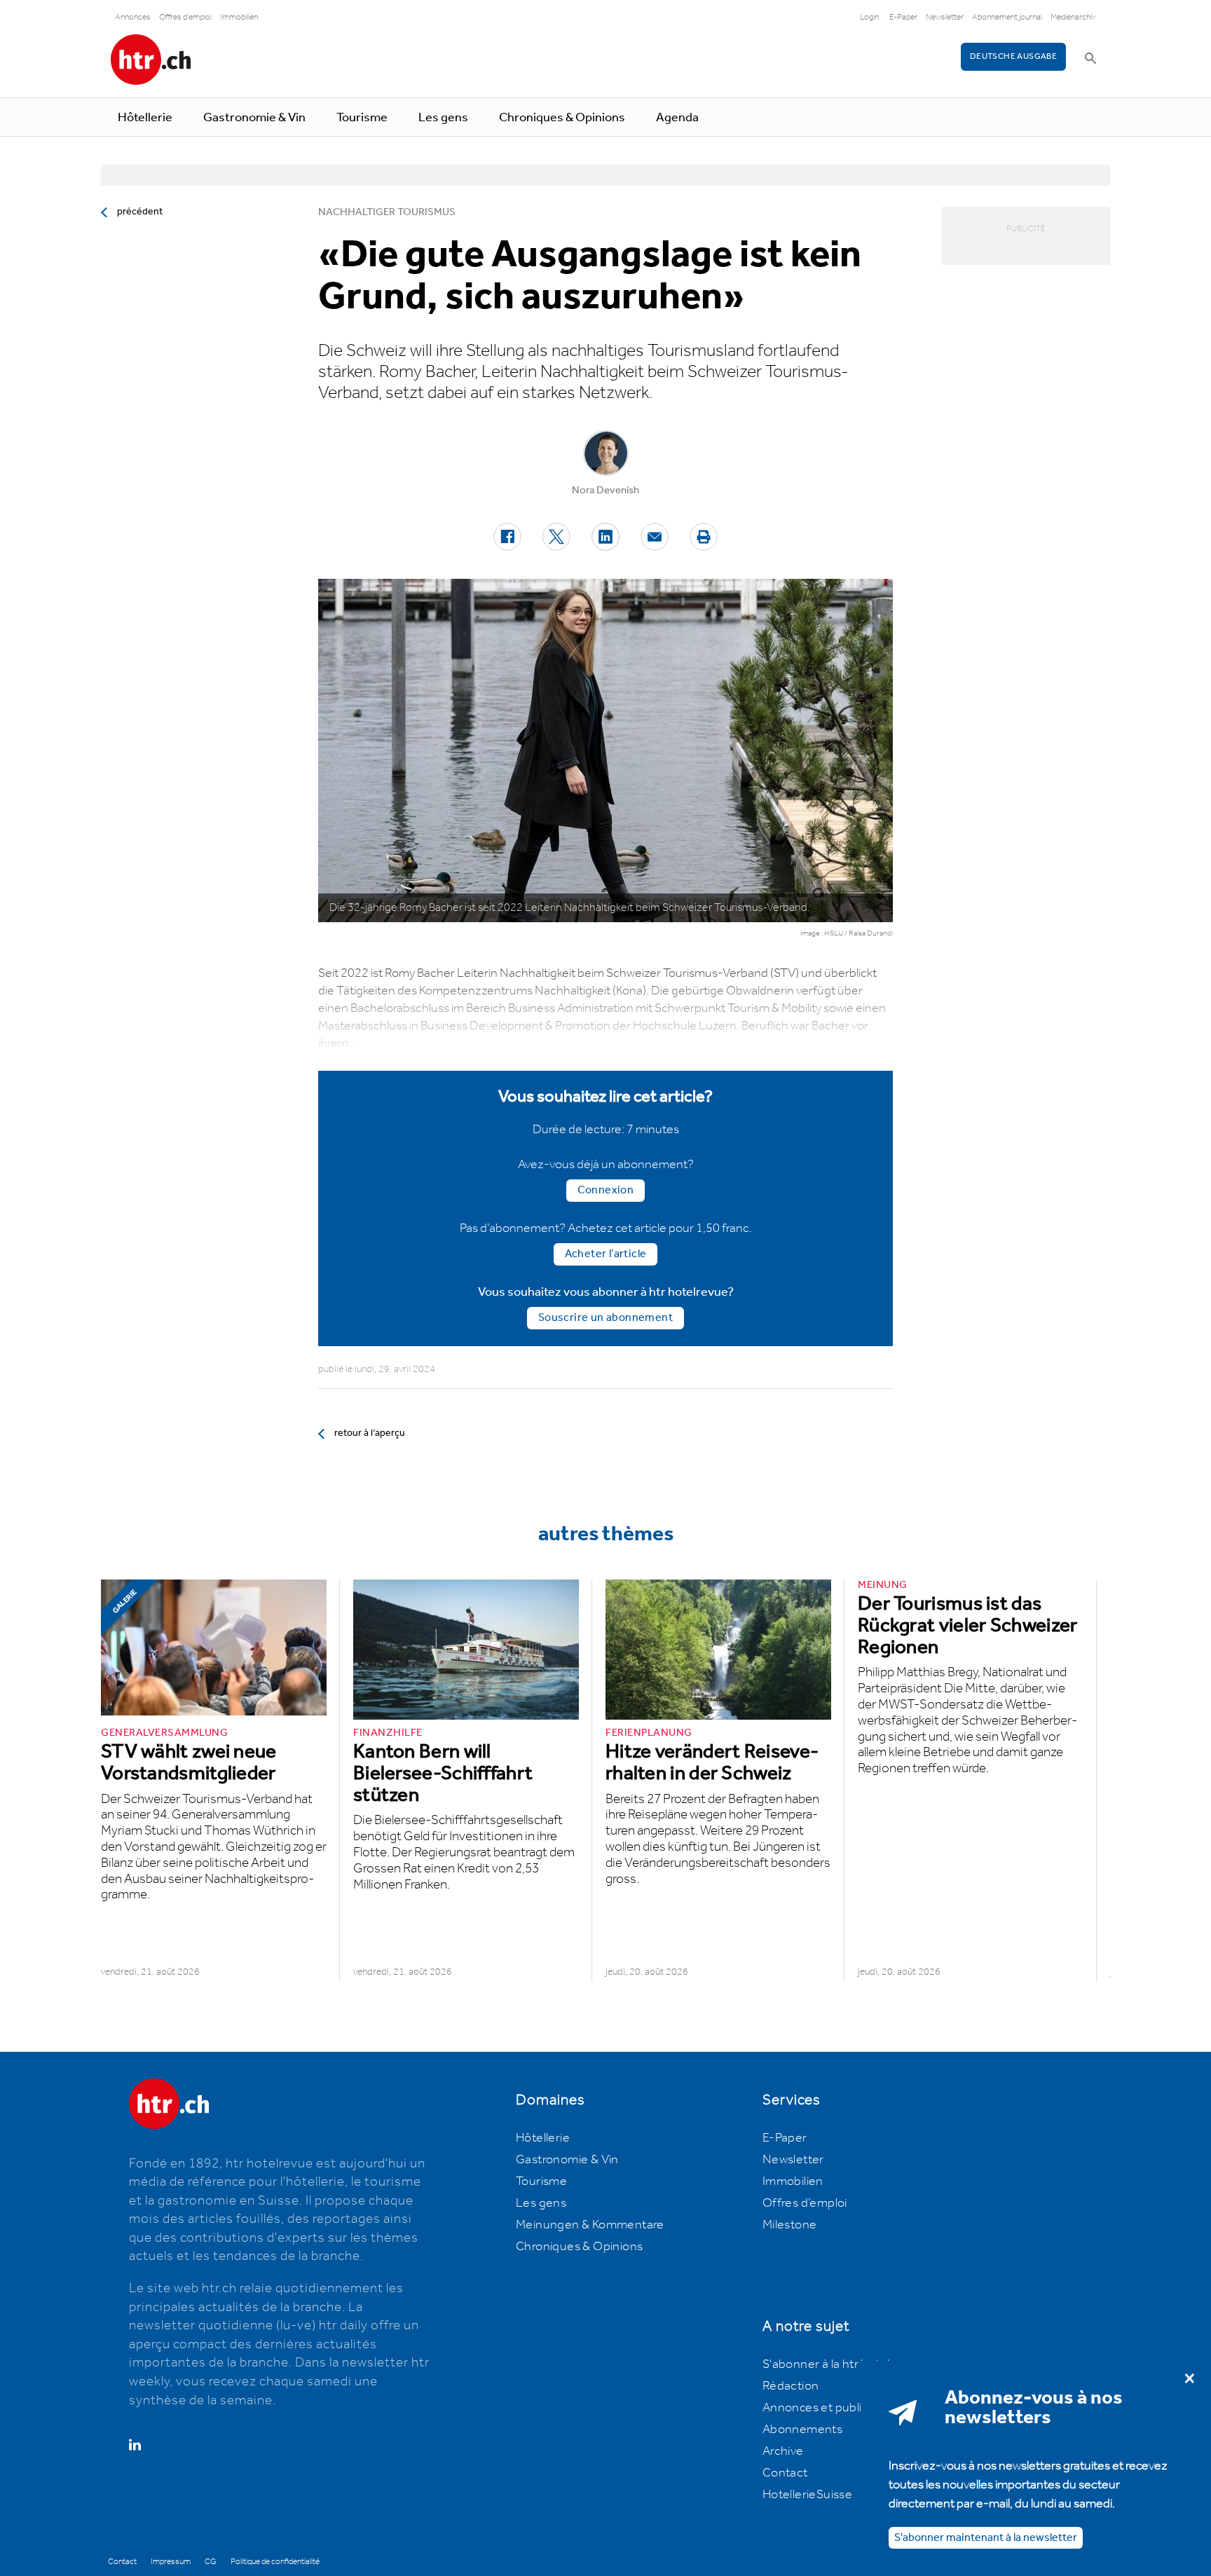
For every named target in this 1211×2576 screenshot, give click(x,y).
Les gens (443, 118)
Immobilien (239, 17)
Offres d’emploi (805, 2203)
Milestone (790, 2225)
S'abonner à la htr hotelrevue (842, 2364)
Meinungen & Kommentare (590, 2225)
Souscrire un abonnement (605, 1318)
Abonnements (802, 2430)
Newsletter (945, 17)
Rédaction (791, 2386)
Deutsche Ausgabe (1013, 56)
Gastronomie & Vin (254, 118)
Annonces (133, 17)
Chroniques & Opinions (562, 118)
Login (869, 17)
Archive (783, 2451)
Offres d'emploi (185, 17)
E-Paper (903, 17)
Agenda (677, 118)
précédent (140, 212)
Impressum (171, 2562)
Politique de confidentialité (275, 2562)
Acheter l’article (606, 1254)
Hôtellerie (145, 118)
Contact (785, 2473)
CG (211, 2562)
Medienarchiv (1073, 17)
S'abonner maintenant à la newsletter (986, 2537)
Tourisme (362, 118)
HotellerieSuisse (807, 2495)
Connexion (606, 1190)
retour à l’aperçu (370, 1433)
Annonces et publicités (826, 2408)
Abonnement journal (1007, 17)
